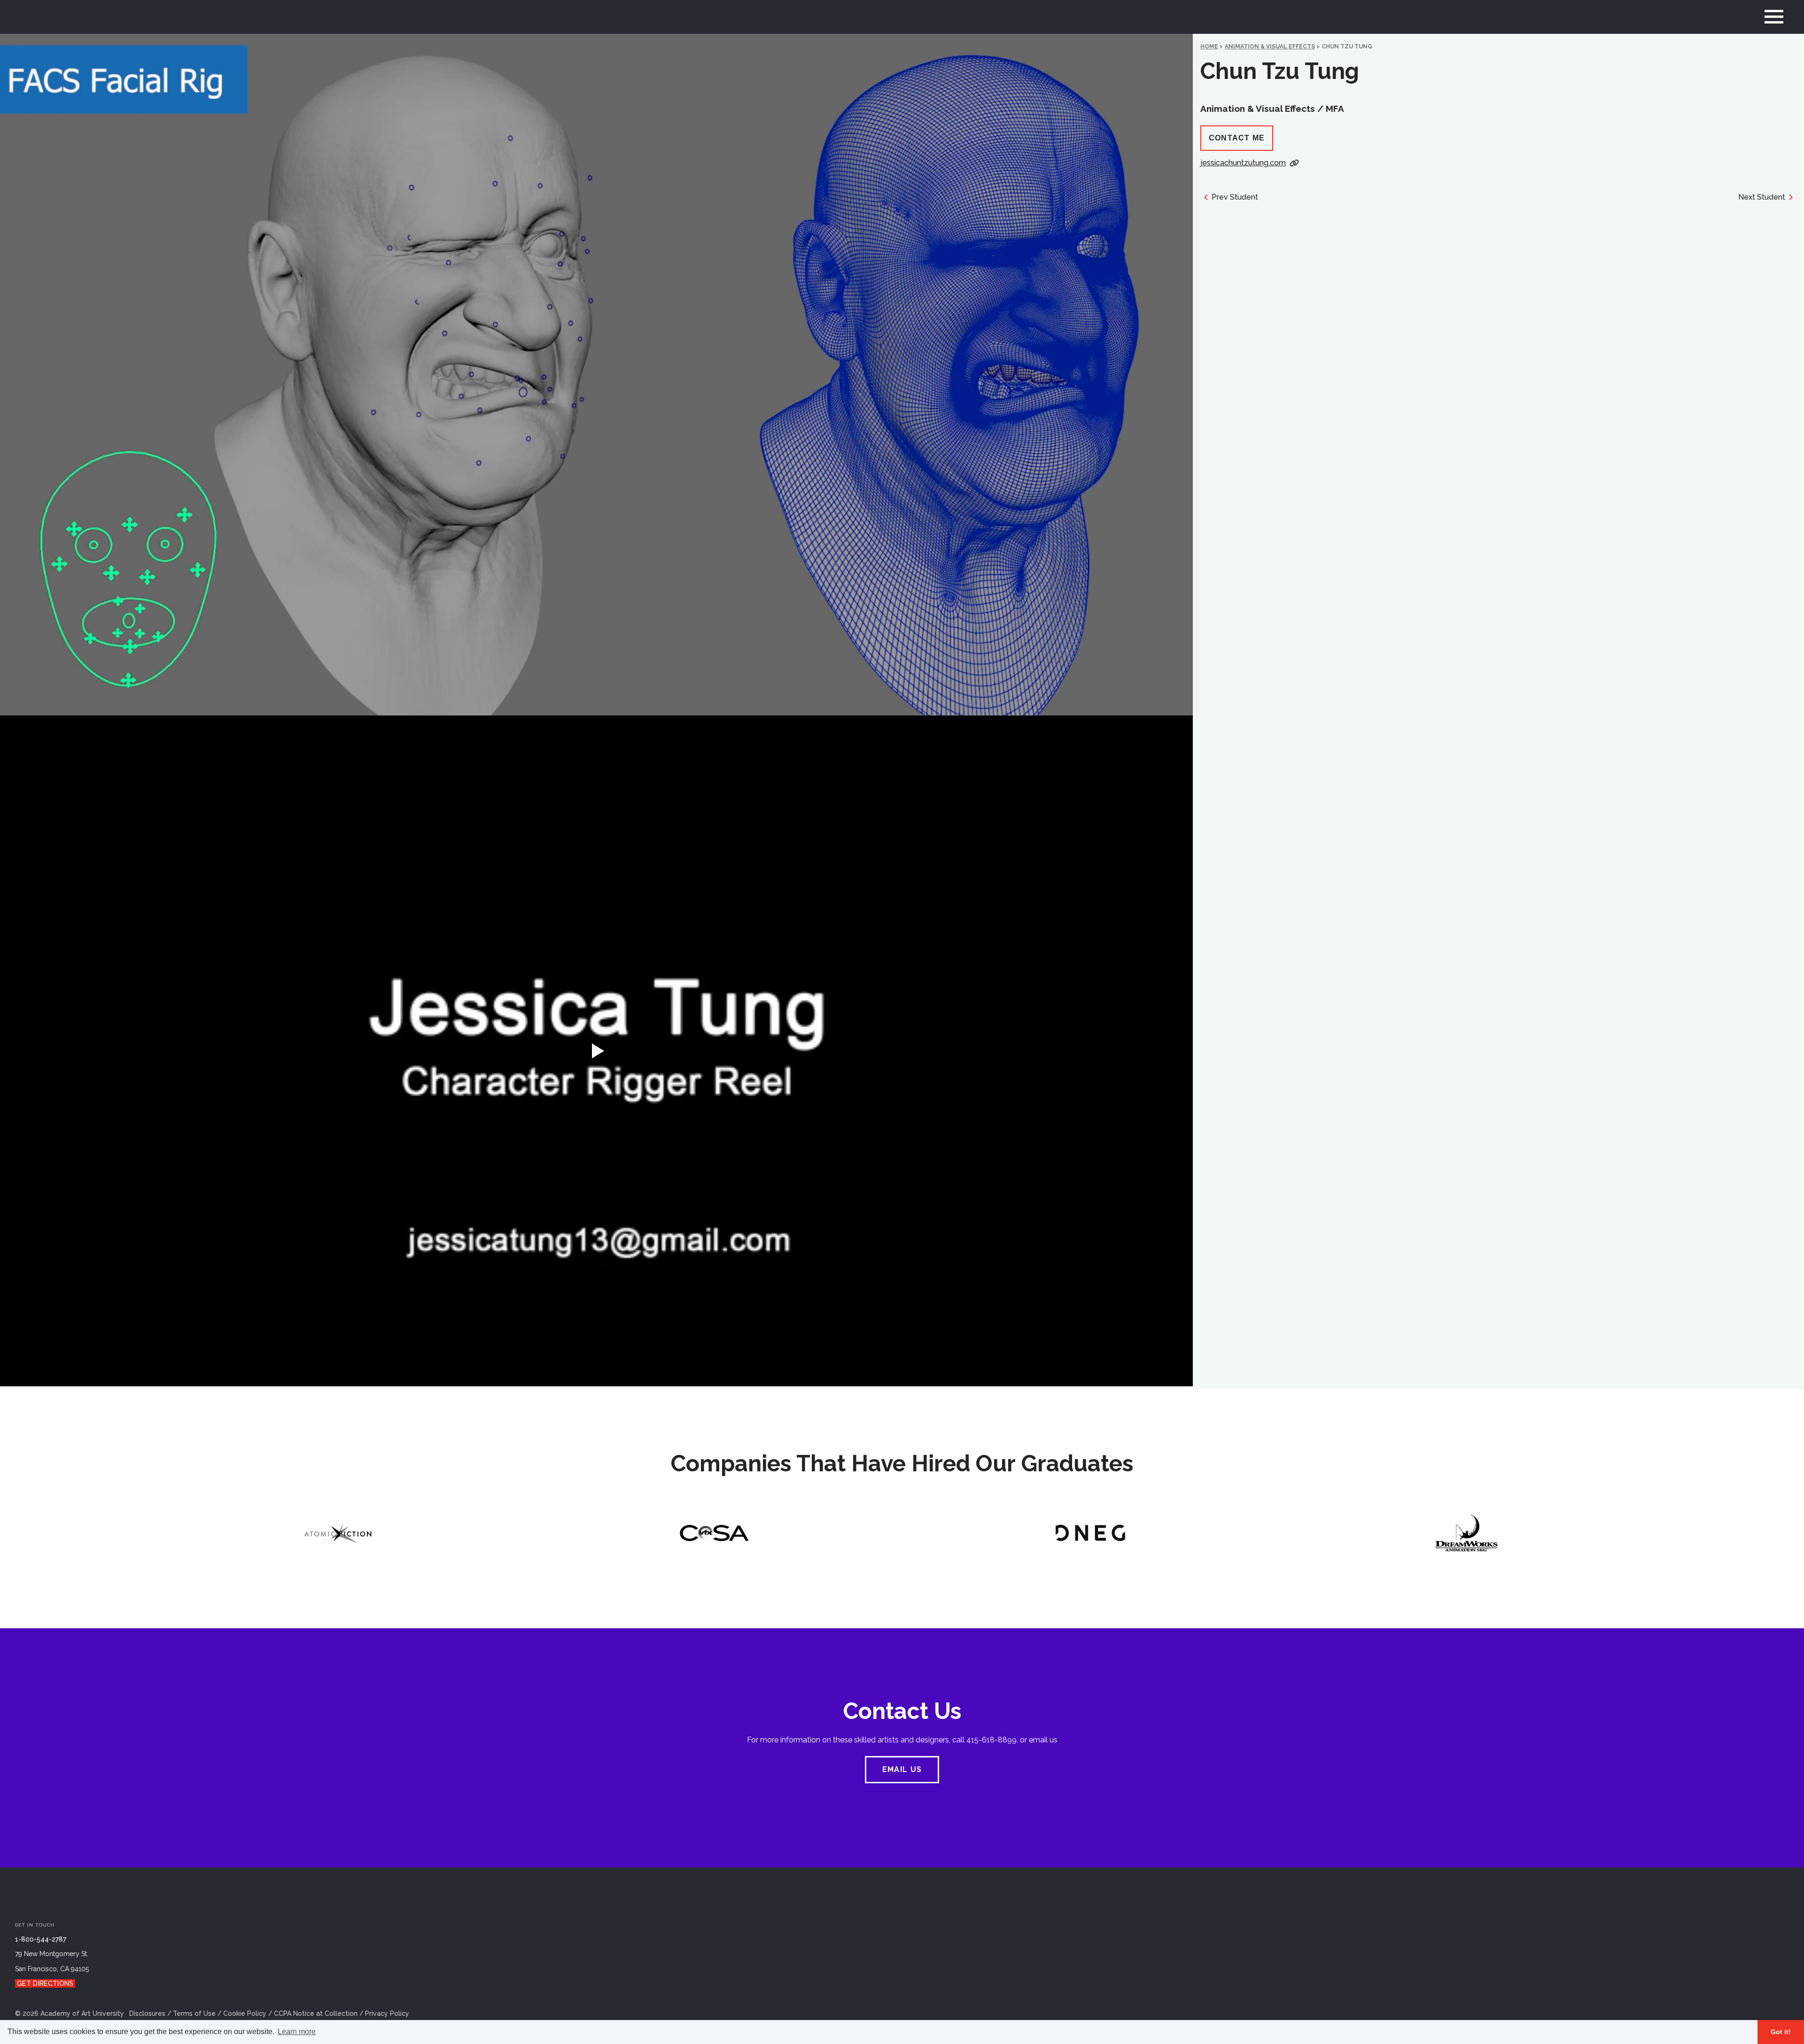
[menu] (1774, 17)
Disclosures (147, 2013)
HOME (1209, 47)
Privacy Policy (387, 2013)
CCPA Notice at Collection (316, 2013)
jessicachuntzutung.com (1243, 163)
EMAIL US (902, 1769)
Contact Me (1237, 138)
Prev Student (1235, 197)
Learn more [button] (297, 2032)
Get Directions (45, 1983)
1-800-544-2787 (41, 1939)
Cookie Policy (245, 2013)
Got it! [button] (1781, 2032)
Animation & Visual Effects (1270, 47)
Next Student (1762, 197)
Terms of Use (194, 2013)
